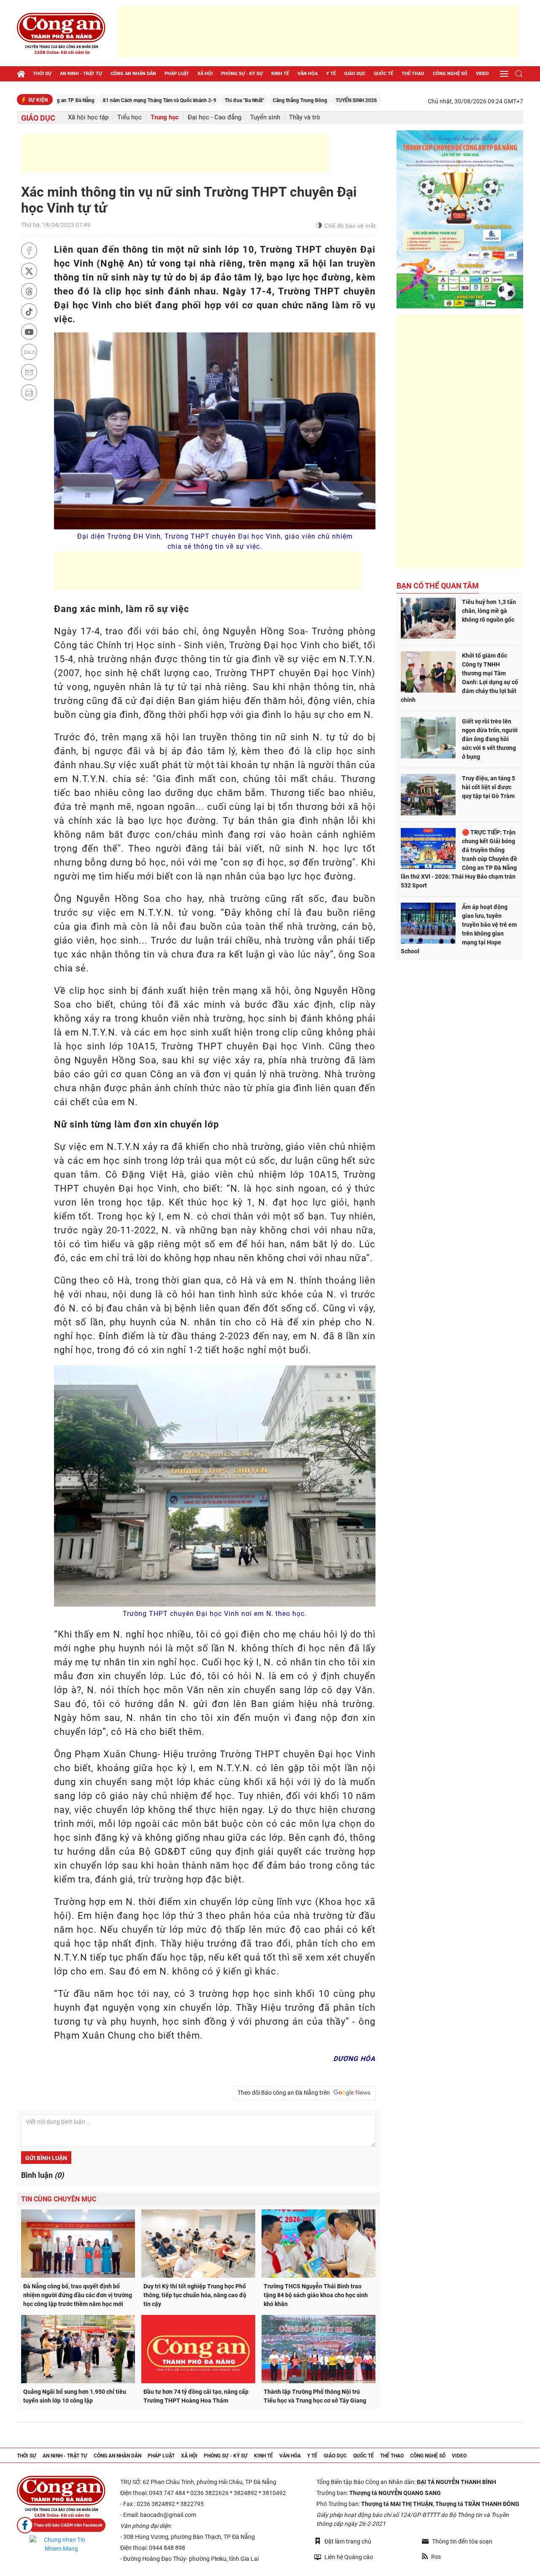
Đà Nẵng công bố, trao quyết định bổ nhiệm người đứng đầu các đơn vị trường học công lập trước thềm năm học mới (78, 2295)
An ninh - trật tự (81, 74)
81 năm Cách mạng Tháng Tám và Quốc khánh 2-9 (102, 100)
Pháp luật (177, 74)
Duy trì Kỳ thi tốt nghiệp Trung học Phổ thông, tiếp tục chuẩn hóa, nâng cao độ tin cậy (195, 2295)
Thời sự (42, 74)
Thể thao (413, 74)
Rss (436, 2557)
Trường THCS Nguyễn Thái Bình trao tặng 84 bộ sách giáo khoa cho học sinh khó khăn (316, 2295)
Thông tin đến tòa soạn (462, 2541)
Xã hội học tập (88, 117)
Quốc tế (383, 74)
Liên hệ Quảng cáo (349, 2557)
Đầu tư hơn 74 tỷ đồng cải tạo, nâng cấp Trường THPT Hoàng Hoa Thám (196, 2396)
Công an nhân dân (133, 74)
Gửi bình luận (46, 2158)
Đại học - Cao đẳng (215, 117)
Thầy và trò (305, 117)
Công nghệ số (450, 74)
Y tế (331, 74)
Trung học (165, 117)
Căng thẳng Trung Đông (242, 100)
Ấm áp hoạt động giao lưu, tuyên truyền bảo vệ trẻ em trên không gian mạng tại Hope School (459, 929)
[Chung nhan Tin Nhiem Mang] (61, 2544)
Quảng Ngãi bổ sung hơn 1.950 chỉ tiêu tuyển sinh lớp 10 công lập (75, 2396)
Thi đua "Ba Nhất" (187, 100)
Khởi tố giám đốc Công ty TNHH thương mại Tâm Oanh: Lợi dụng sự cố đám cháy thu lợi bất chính (459, 678)
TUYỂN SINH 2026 (299, 100)
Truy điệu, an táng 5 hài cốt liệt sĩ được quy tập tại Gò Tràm (489, 787)
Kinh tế (280, 74)
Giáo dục (355, 74)
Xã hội (205, 74)
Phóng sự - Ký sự (242, 74)
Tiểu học (130, 117)
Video (482, 74)
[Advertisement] (319, 32)
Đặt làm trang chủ (348, 2541)
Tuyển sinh (265, 117)
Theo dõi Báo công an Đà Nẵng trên (285, 2093)
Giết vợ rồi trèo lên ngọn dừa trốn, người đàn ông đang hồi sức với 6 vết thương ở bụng (490, 739)
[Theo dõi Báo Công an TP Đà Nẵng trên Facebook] (61, 2525)
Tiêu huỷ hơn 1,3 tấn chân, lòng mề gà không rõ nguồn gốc (489, 611)
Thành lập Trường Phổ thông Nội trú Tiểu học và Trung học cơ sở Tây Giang (315, 2396)
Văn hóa (308, 74)
